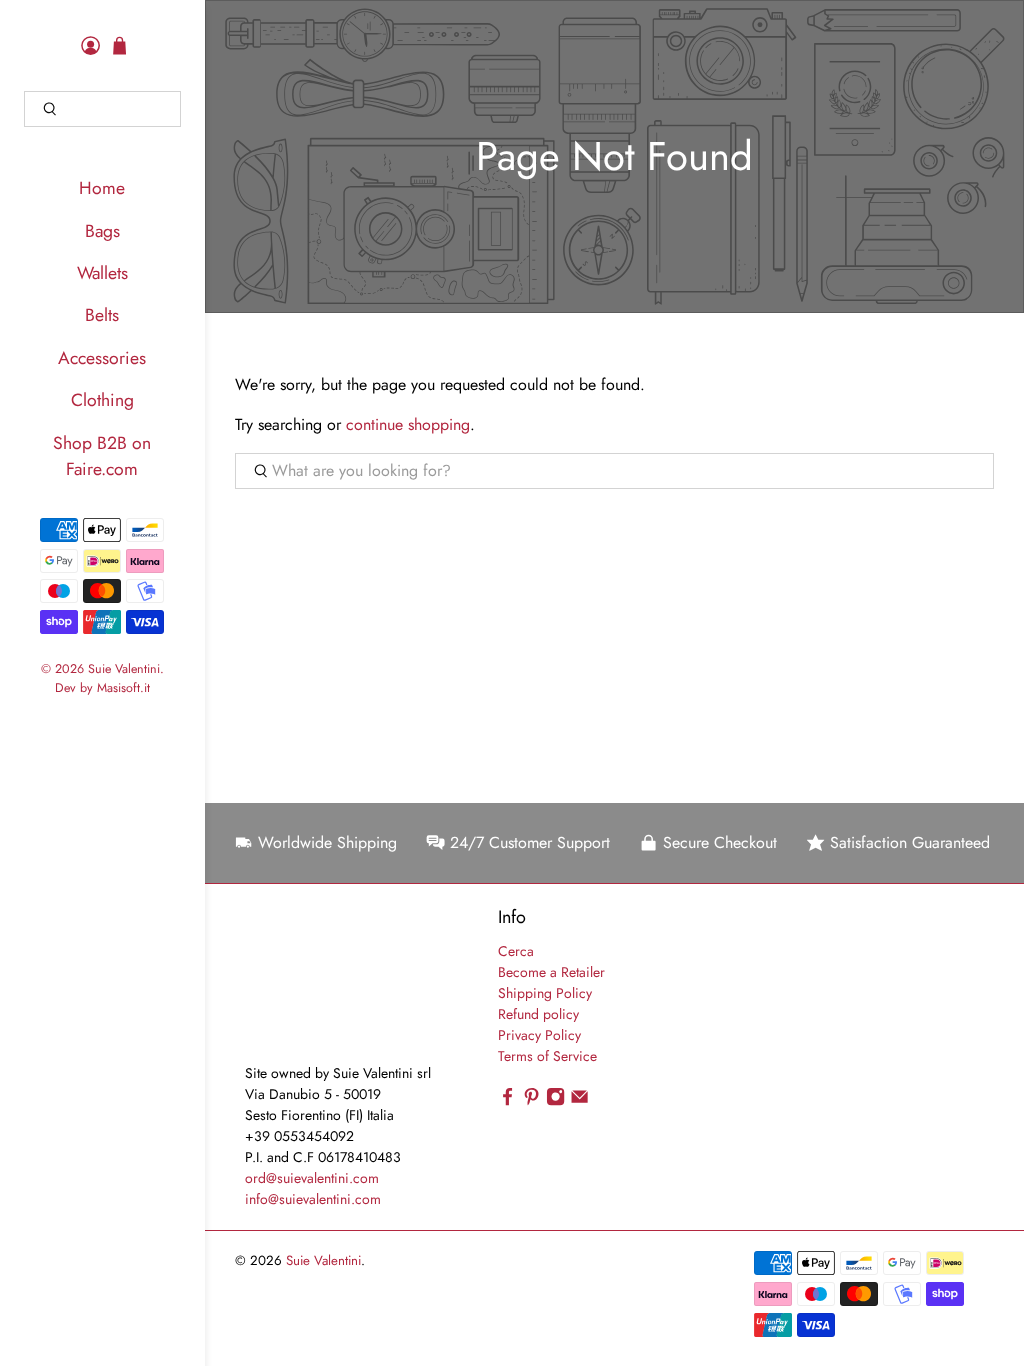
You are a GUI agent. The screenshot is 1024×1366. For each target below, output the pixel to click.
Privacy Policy (539, 1035)
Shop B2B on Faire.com (102, 456)
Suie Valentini (124, 669)
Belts (102, 315)
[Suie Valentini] (315, 984)
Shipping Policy (545, 993)
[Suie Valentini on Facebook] (507, 1101)
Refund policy (538, 1014)
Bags (102, 231)
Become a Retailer (551, 972)
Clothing (102, 400)
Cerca (516, 951)
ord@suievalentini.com (312, 1178)
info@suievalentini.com (313, 1199)
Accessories (102, 358)
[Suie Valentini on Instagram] (555, 1101)
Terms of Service (547, 1056)
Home (102, 188)
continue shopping (408, 424)
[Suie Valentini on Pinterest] (531, 1101)
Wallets (102, 273)
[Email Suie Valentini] (579, 1101)
